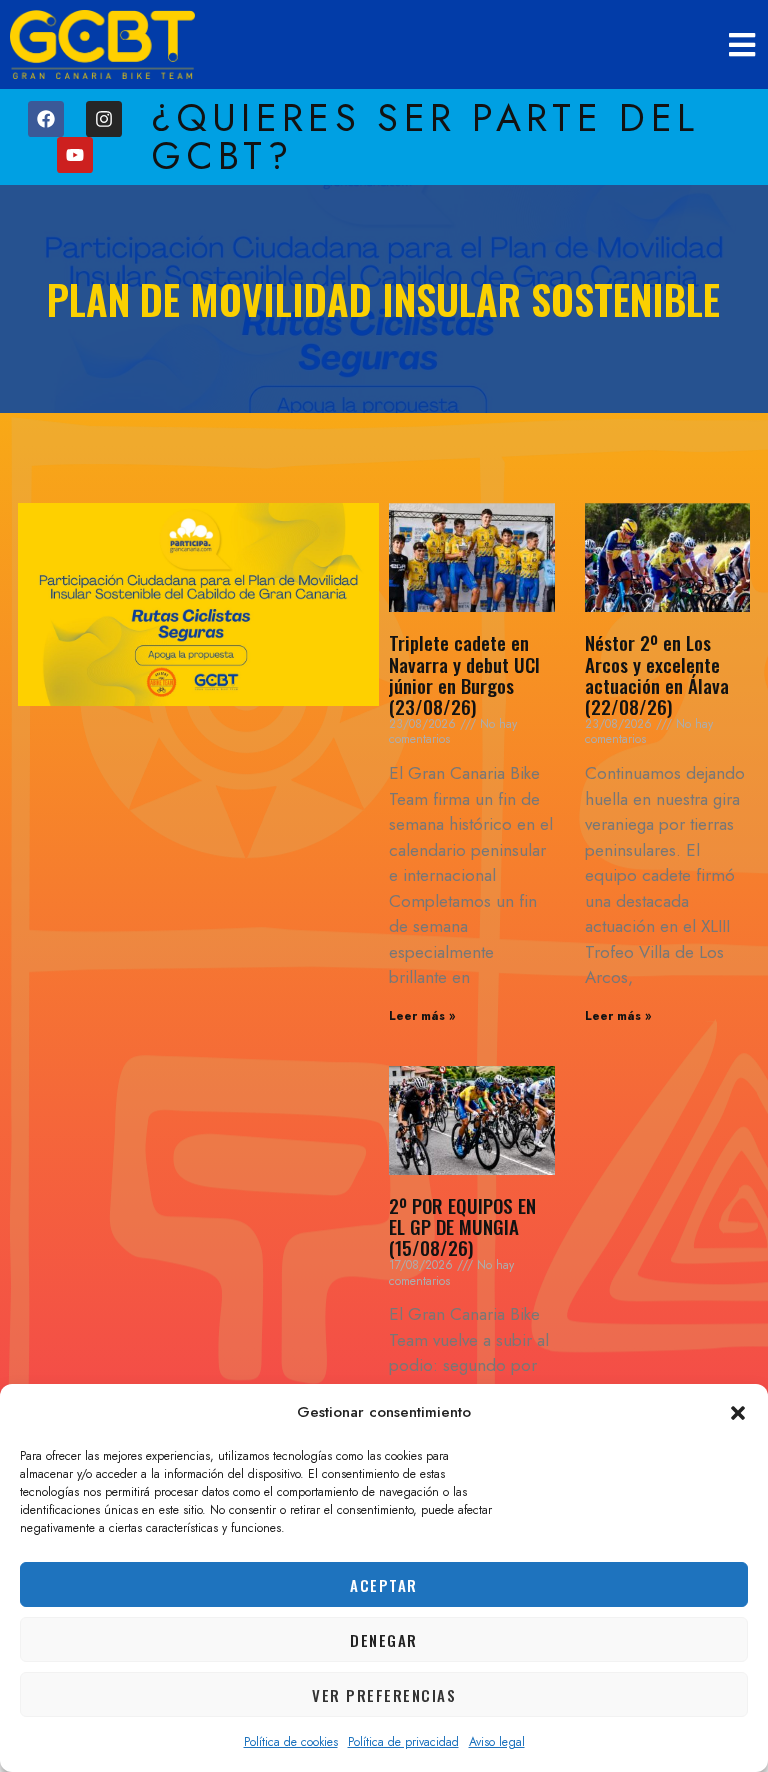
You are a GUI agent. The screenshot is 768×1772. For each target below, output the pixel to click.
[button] (738, 1413)
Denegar (384, 1640)
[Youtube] (75, 155)
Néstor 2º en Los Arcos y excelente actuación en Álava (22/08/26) (657, 673)
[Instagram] (104, 119)
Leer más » (422, 1016)
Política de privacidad (403, 1742)
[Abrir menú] (743, 44)
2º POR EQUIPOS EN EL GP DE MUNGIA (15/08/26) (462, 1226)
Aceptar (384, 1585)
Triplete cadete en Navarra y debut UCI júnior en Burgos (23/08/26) (464, 673)
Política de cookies (291, 1742)
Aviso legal (497, 1742)
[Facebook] (46, 119)
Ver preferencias (384, 1695)
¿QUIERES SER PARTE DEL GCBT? (425, 136)
